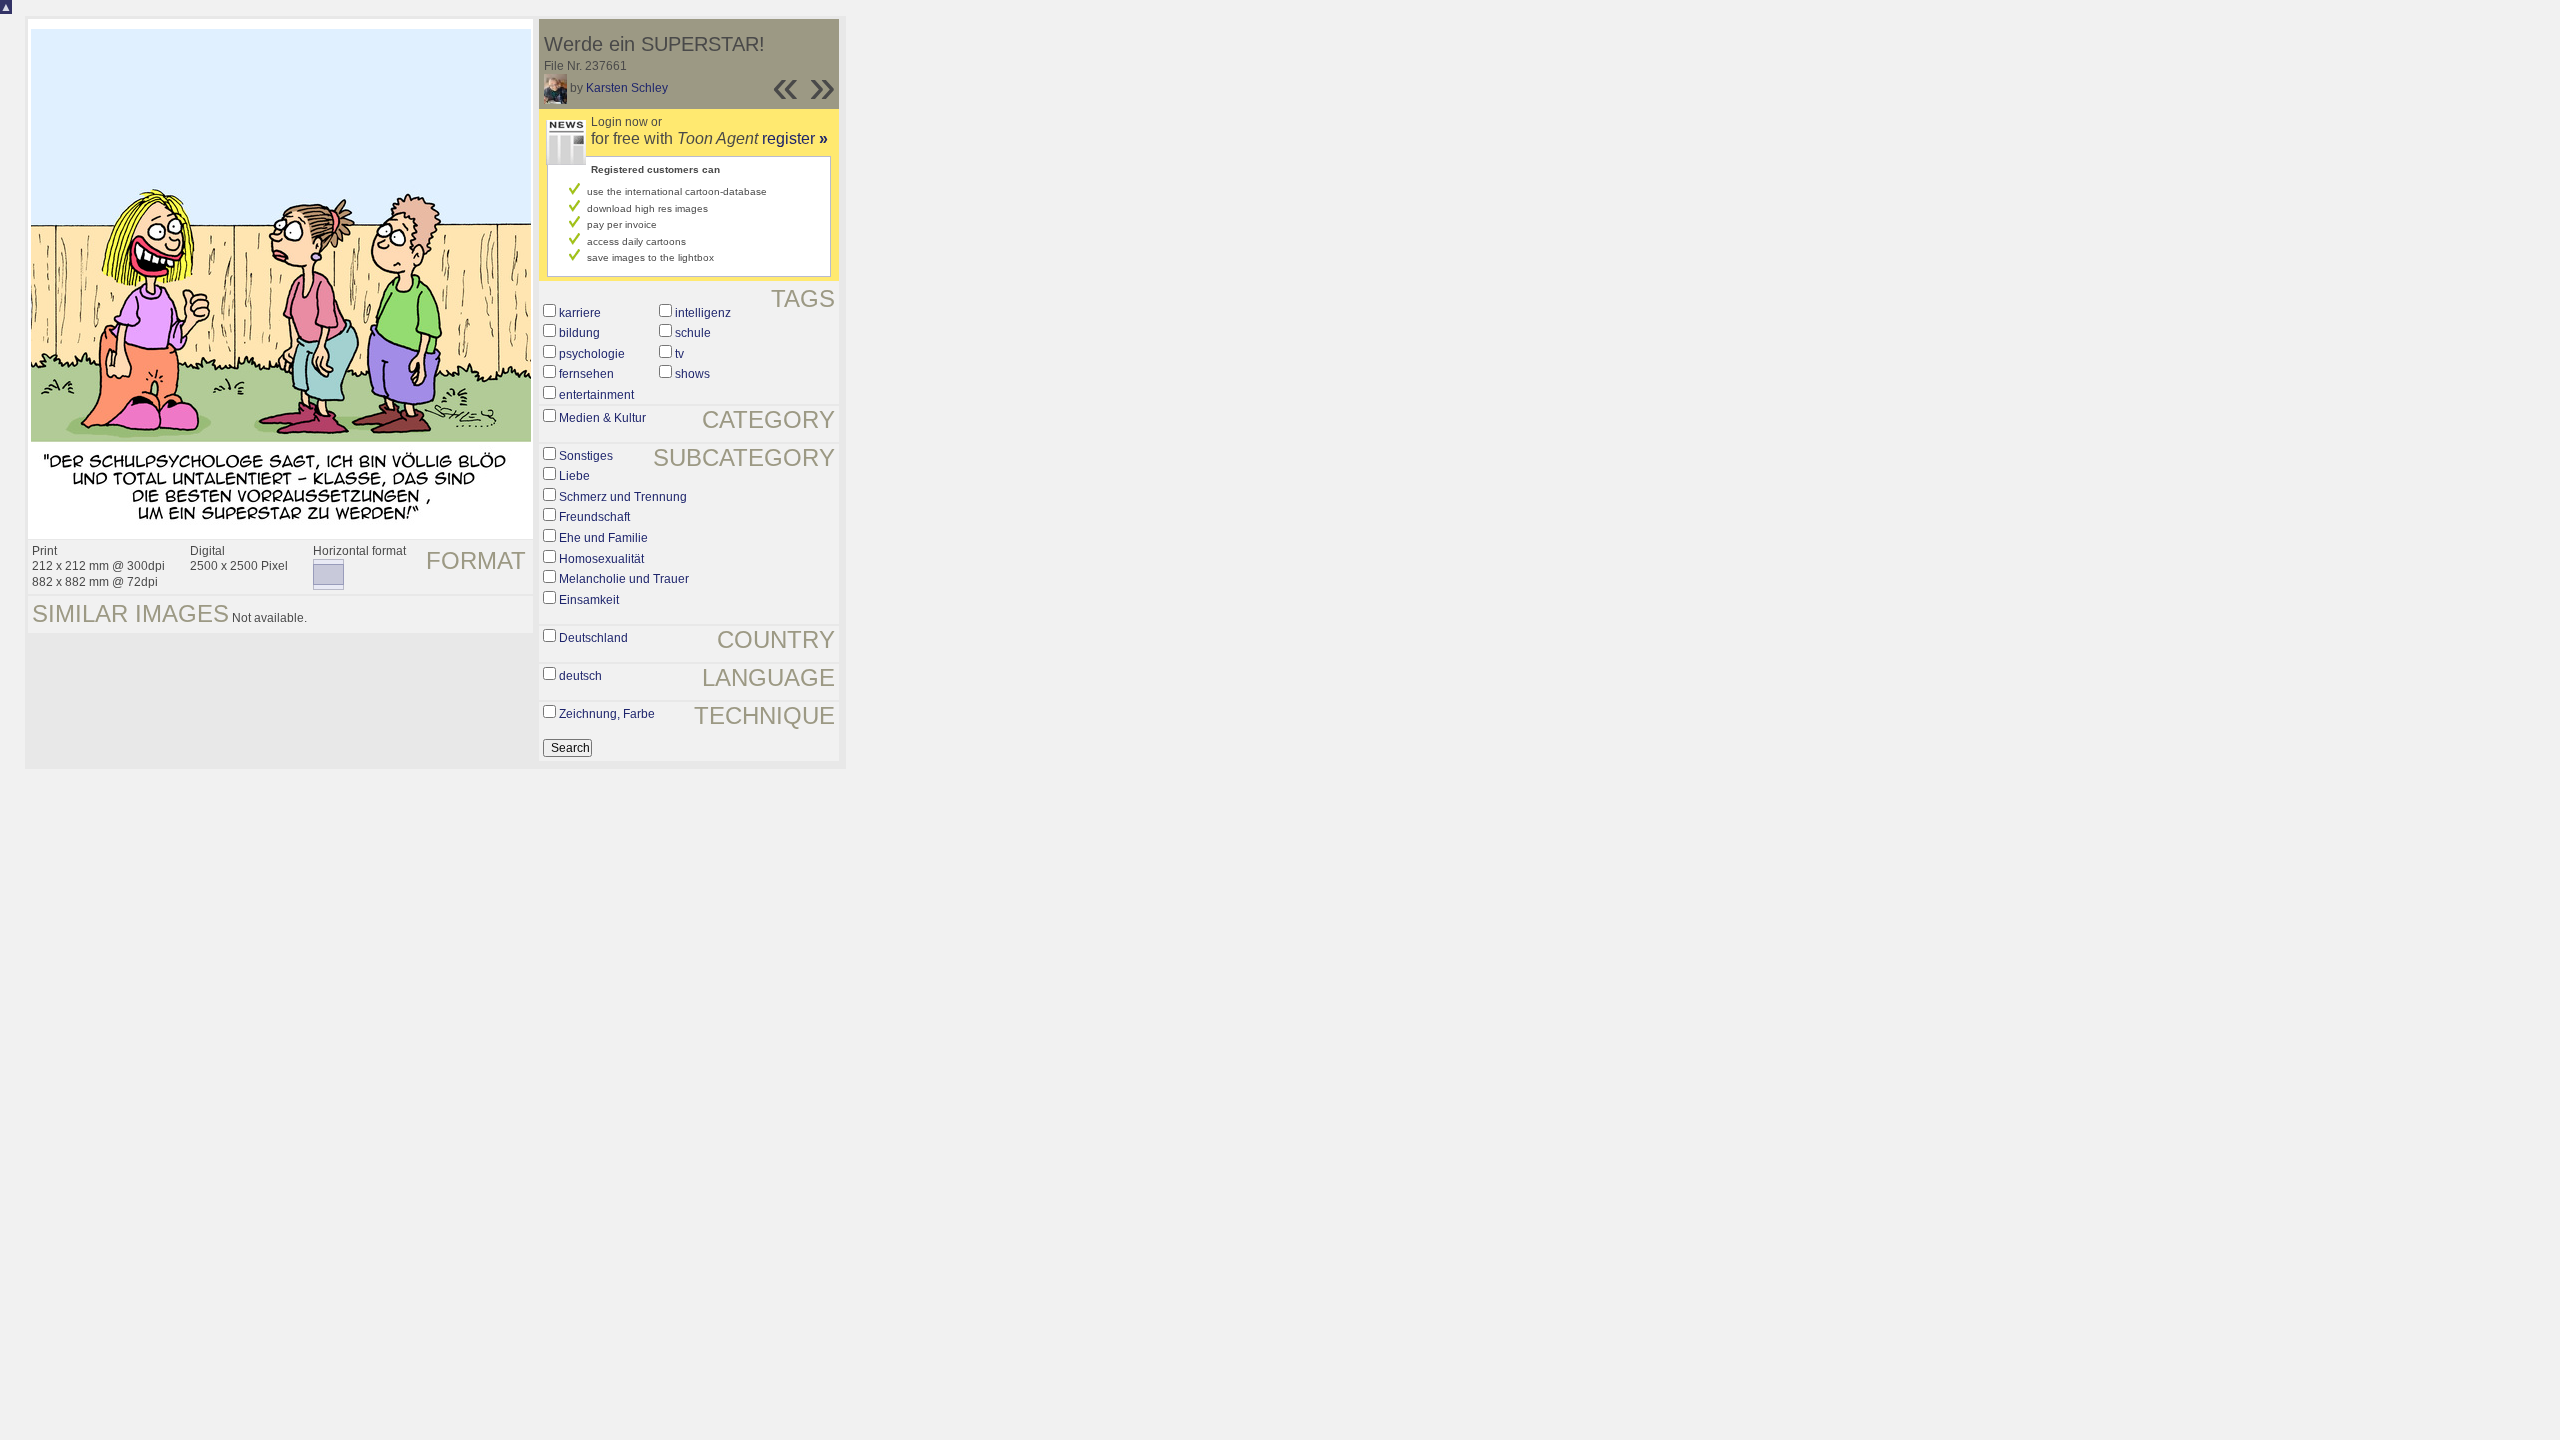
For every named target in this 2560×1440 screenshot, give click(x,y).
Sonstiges (586, 456)
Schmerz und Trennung (623, 497)
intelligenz (703, 313)
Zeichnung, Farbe (607, 714)
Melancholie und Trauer (624, 579)
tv (679, 354)
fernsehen (586, 374)
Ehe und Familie (603, 538)
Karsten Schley (627, 88)
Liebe (574, 476)
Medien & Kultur (602, 418)
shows (692, 374)
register (795, 138)
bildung (579, 333)
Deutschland (593, 638)
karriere (580, 313)
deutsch (580, 676)
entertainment (596, 395)
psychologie (592, 354)
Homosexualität (601, 559)
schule (693, 333)
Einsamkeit (589, 600)
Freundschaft (594, 517)
